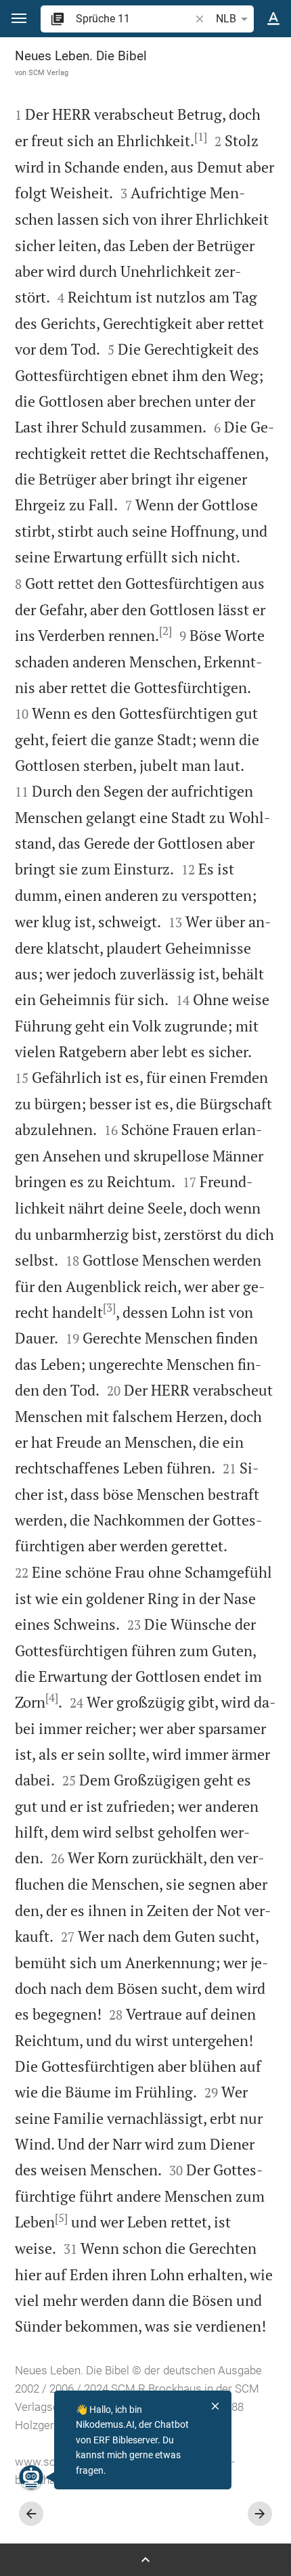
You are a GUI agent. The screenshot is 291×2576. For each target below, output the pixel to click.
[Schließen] (215, 2406)
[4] (52, 1697)
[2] (165, 631)
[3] (109, 1308)
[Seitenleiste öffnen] (145, 2560)
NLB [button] (226, 19)
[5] (61, 2218)
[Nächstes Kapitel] (260, 2514)
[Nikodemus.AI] (31, 2477)
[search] (134, 19)
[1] (201, 137)
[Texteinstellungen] (273, 19)
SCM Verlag (48, 72)
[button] (19, 19)
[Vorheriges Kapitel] (31, 2514)
